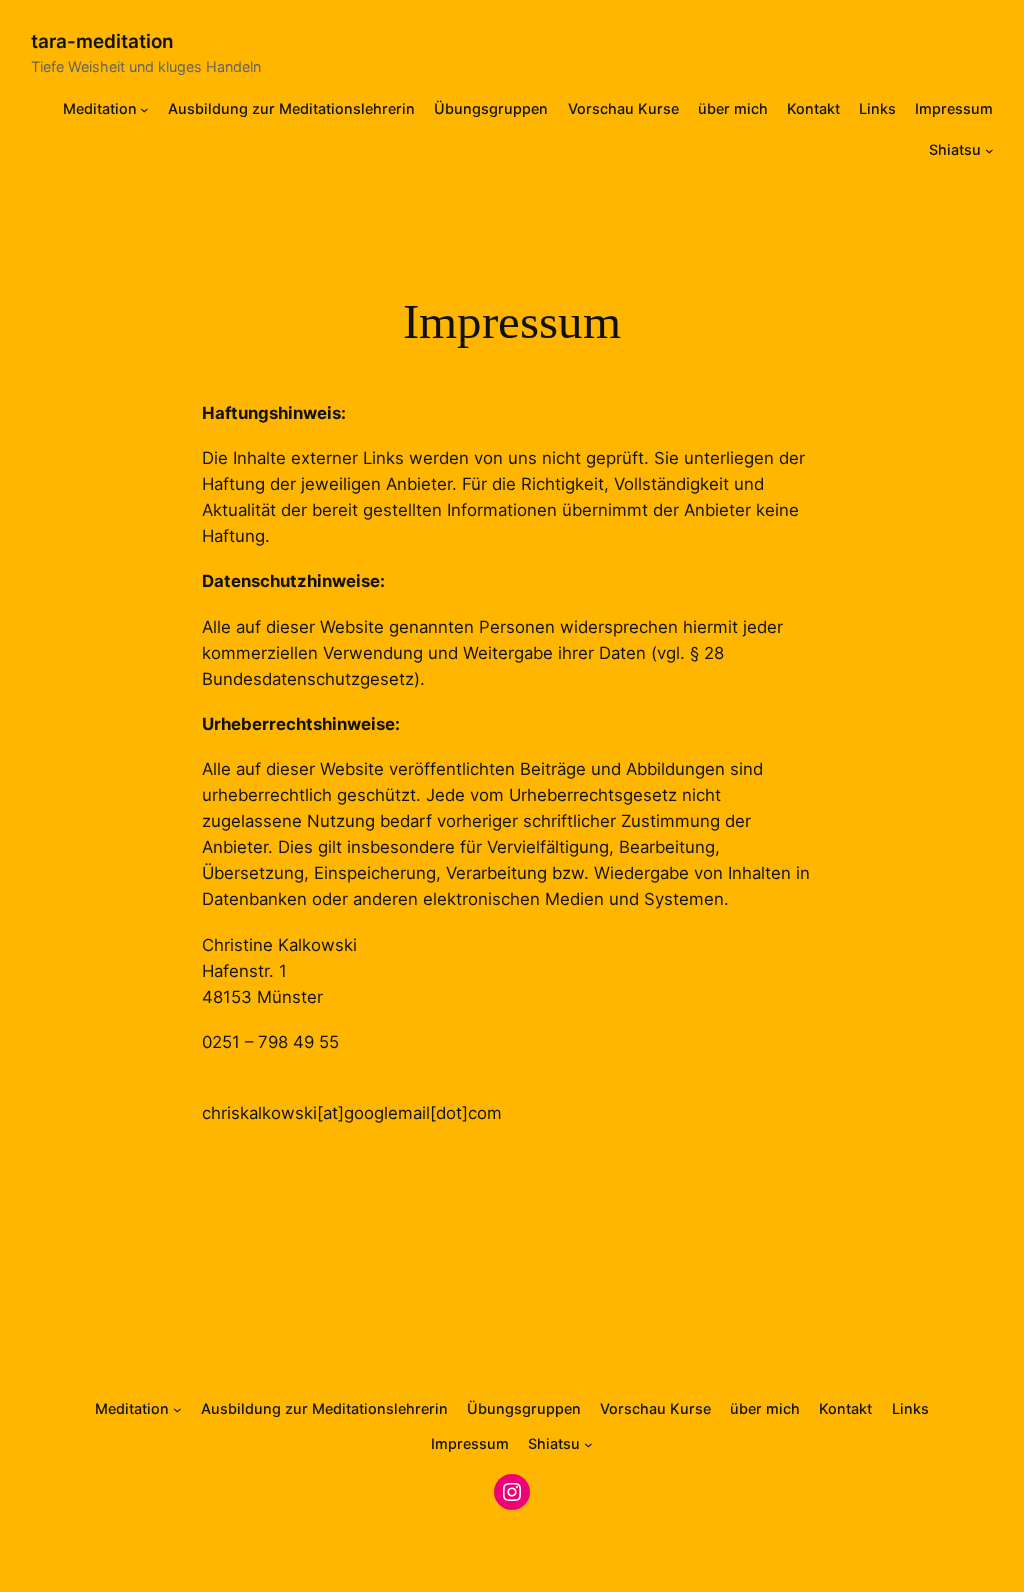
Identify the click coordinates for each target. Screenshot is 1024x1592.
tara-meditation (102, 41)
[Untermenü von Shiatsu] (989, 150)
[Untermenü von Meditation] (144, 109)
